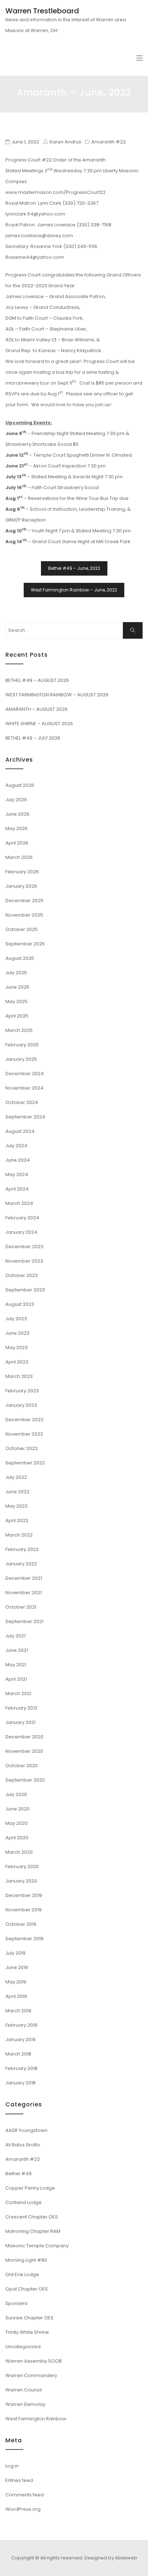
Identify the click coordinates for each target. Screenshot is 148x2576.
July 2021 (15, 1636)
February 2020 (22, 1866)
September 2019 (24, 1939)
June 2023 (17, 1333)
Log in (12, 2466)
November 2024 (24, 1088)
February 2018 (21, 2068)
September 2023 (25, 1290)
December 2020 (24, 1737)
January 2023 (21, 1405)
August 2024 (20, 1131)
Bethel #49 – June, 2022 (74, 568)
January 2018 (20, 2083)
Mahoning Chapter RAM (33, 2231)
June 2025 (17, 987)
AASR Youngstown (26, 2130)
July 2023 (16, 1319)
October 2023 (22, 1275)
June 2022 (17, 1492)
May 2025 (17, 1001)
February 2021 (21, 1708)
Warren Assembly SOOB (34, 2361)
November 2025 (24, 915)
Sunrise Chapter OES (29, 2318)
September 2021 (24, 1621)
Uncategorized (23, 2347)
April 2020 (17, 1838)
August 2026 (20, 785)
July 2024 (16, 1146)
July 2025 (16, 973)
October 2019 (21, 1924)
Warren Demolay (25, 2404)
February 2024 (22, 1218)
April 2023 (17, 1362)
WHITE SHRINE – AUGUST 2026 (39, 724)
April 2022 (17, 1520)
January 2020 (21, 1881)
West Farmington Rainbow (36, 2419)
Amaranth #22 (108, 142)
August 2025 (20, 958)
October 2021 (21, 1607)
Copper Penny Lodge (30, 2188)
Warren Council (24, 2390)
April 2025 (17, 1016)
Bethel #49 (18, 2174)
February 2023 (22, 1391)
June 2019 (17, 1967)
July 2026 (16, 800)
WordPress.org (23, 2509)
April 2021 (16, 1679)
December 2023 (24, 1247)
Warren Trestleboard (42, 11)
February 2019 (21, 2025)
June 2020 (17, 1809)
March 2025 (19, 1030)
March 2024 (19, 1203)
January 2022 (21, 1564)
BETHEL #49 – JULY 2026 (33, 738)
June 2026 (17, 814)
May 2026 (17, 828)
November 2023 (24, 1261)
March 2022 (19, 1535)
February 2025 (22, 1045)
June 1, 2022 (25, 142)
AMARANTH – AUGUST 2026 (36, 709)
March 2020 (19, 1852)
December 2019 (24, 1895)
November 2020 (24, 1751)
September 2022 (25, 1463)
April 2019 (16, 1996)
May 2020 (17, 1823)
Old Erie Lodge (22, 2274)
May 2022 (17, 1506)
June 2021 (17, 1650)
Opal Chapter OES (27, 2289)
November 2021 (24, 1593)
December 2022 (24, 1420)
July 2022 (16, 1477)
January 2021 (20, 1722)
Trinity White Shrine (27, 2332)
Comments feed (25, 2495)
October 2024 (22, 1102)
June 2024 (18, 1160)
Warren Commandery (31, 2375)
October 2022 (22, 1448)
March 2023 (19, 1376)
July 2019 (15, 1953)
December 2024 (25, 1074)
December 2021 (24, 1578)
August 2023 (20, 1304)
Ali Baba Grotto (23, 2145)
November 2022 (24, 1434)
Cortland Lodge (24, 2202)
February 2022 (22, 1549)
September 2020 (25, 1780)
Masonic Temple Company (37, 2246)
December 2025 (24, 901)
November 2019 (24, 1910)
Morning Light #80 (26, 2260)
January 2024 (21, 1232)
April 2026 (17, 843)
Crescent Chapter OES (32, 2217)
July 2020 (16, 1794)
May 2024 (17, 1174)
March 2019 (18, 2011)
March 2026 (19, 857)
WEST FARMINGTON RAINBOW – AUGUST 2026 (57, 695)
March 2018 (18, 2054)
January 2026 (21, 886)
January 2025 (21, 1059)
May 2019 (16, 1982)
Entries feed (19, 2480)
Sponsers (17, 2303)
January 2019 (20, 2039)
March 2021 (18, 1693)
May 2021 (16, 1665)
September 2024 (25, 1117)
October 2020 (22, 1766)
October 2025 (22, 929)
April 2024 (17, 1189)
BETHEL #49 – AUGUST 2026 (37, 680)
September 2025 (25, 944)
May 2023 (17, 1347)
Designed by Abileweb (111, 2558)
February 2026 (22, 872)
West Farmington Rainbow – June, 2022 (74, 590)
